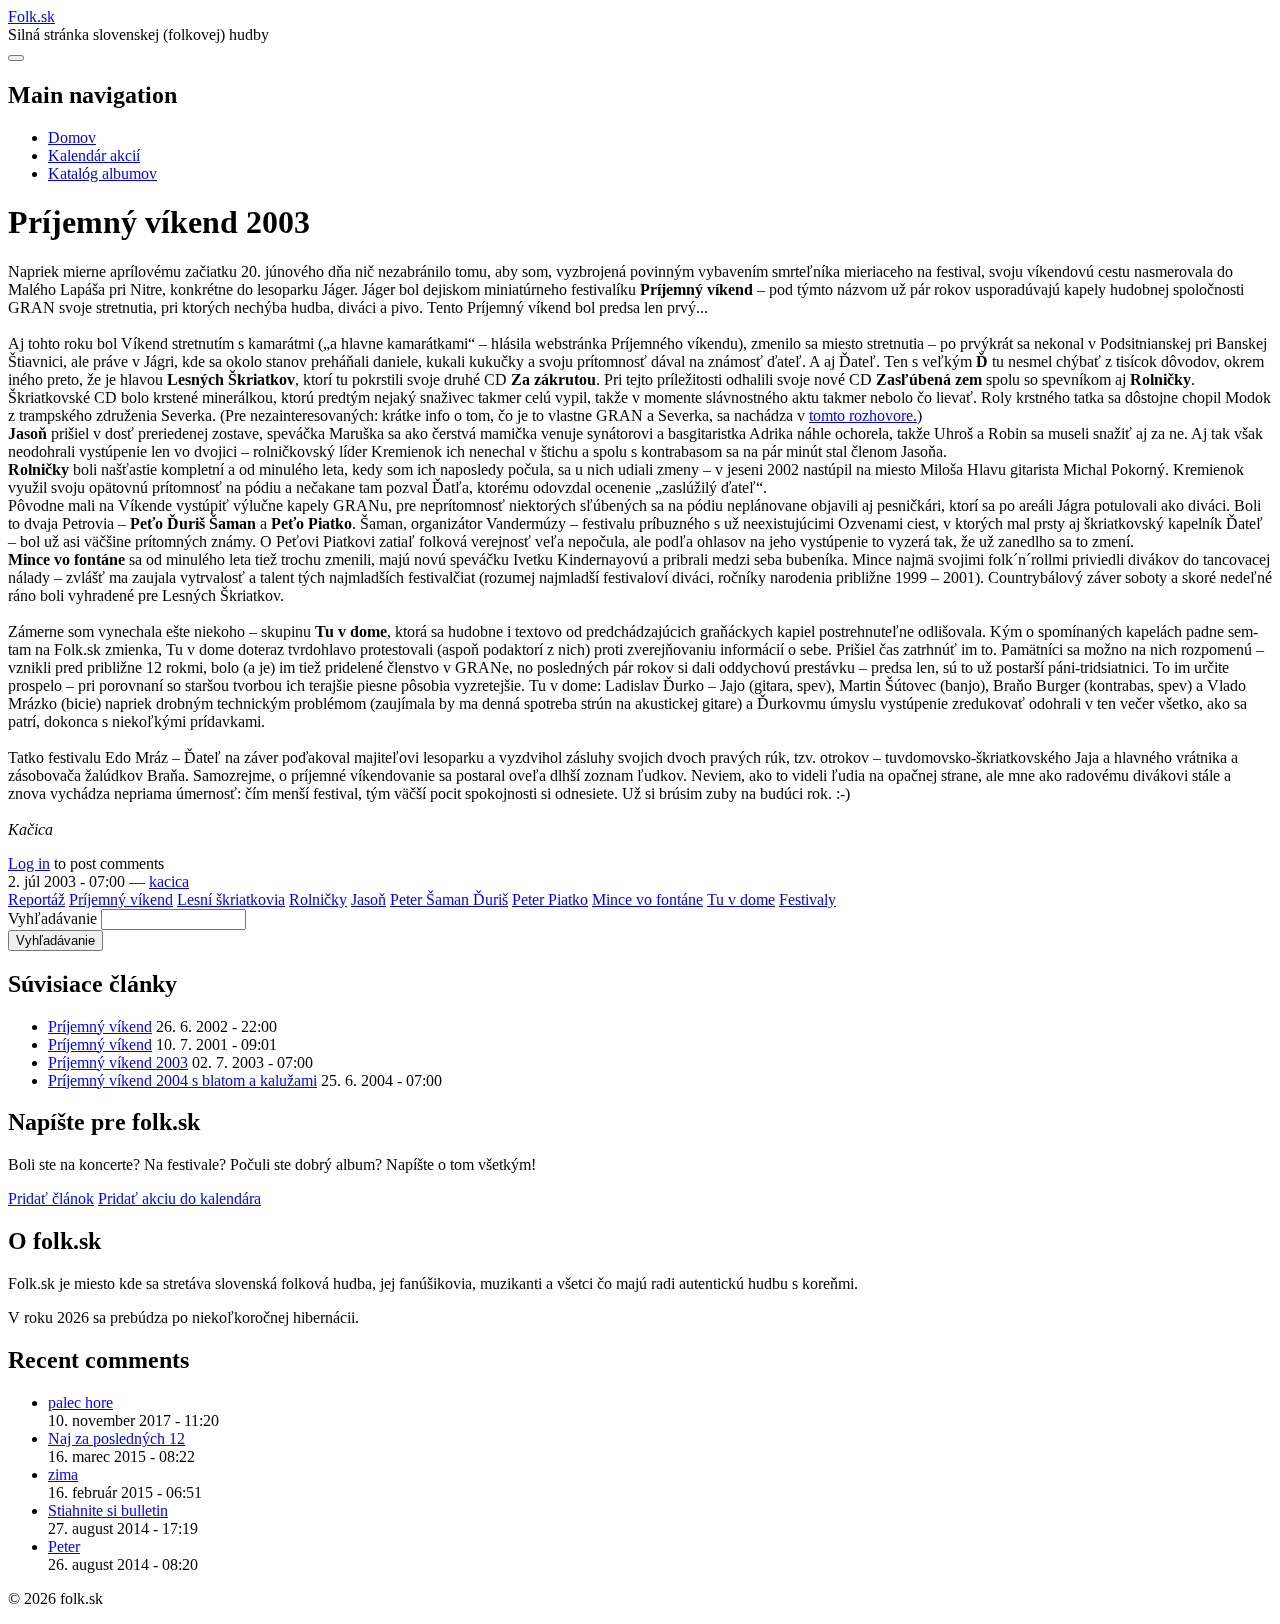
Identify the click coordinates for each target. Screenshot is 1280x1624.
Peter (64, 1546)
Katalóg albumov (102, 173)
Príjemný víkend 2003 (118, 1062)
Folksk (31, 16)
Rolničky (318, 899)
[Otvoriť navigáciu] (16, 58)
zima (63, 1474)
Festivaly (807, 899)
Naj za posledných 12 (116, 1438)
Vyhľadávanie (52, 918)
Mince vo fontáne (647, 899)
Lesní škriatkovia (231, 899)
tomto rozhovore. (863, 415)
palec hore (80, 1402)
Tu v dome (741, 899)
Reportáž (36, 899)
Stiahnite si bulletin (108, 1510)
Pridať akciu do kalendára (179, 1198)
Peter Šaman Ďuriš (449, 899)
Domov (72, 137)
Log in (29, 863)
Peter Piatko (550, 899)
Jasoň (368, 899)
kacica (169, 881)
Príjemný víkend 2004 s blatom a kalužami (182, 1080)
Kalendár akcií (94, 155)
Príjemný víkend (121, 899)
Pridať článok (51, 1198)
